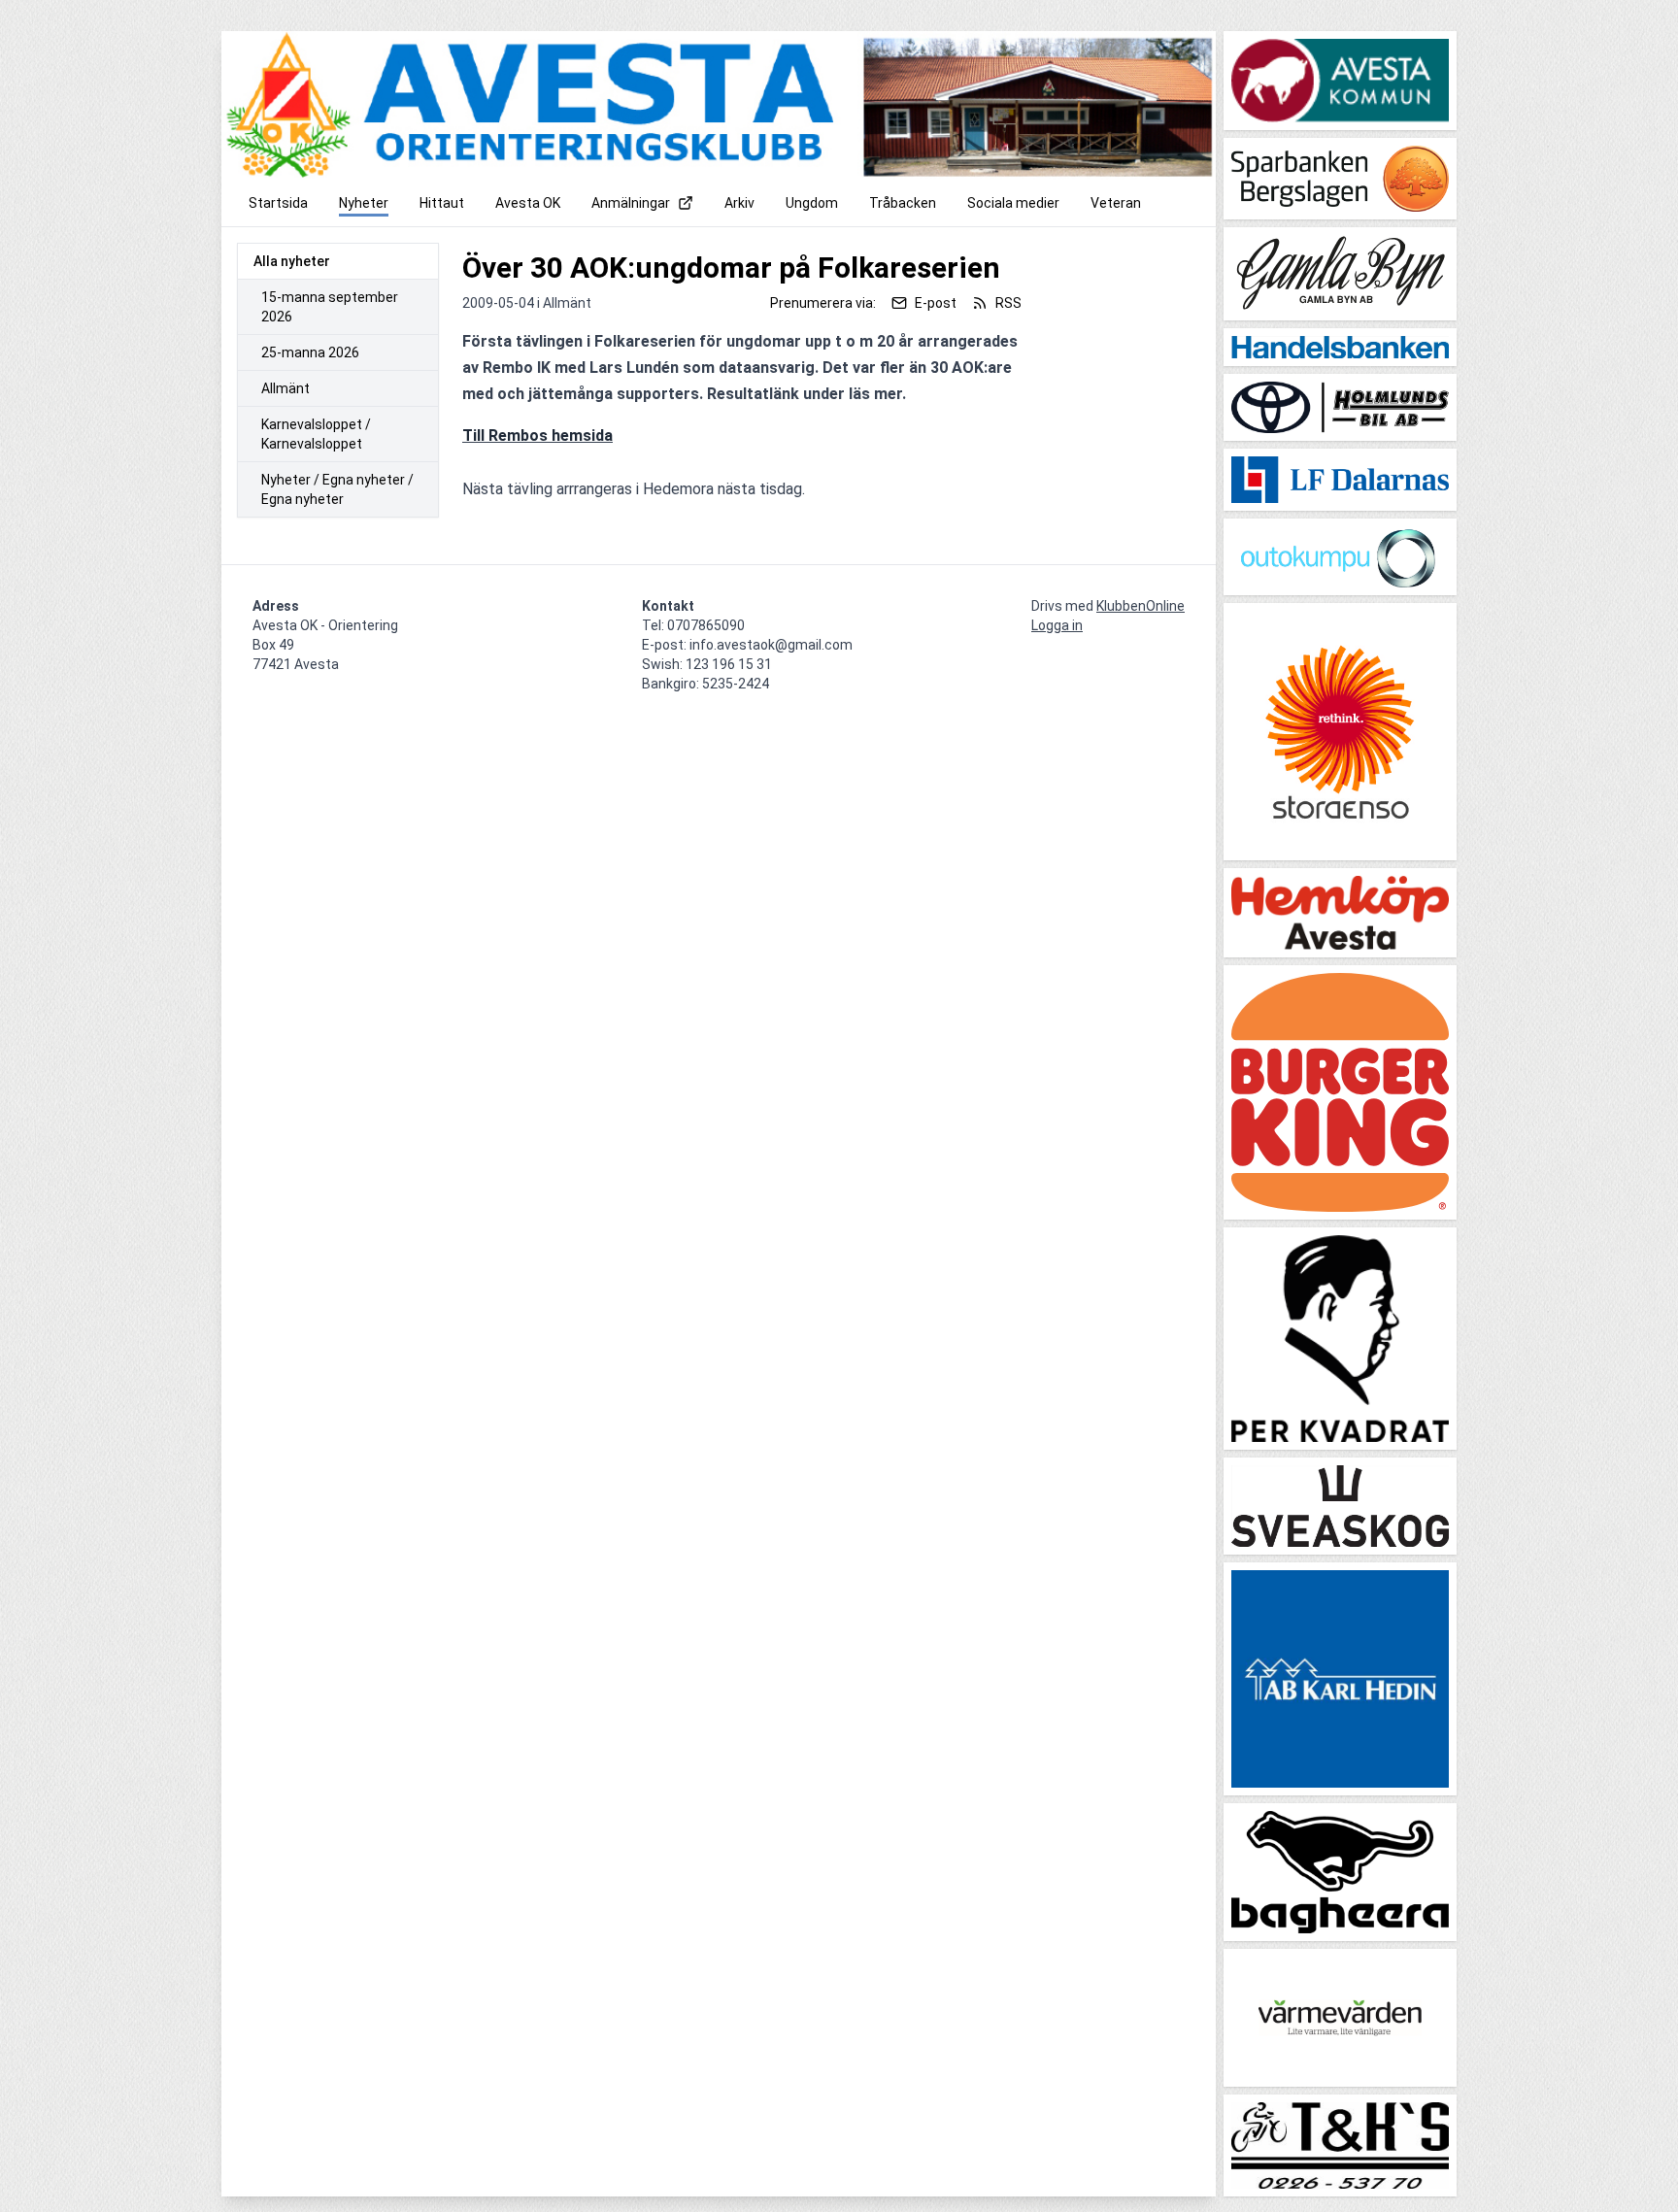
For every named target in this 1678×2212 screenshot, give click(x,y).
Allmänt (285, 388)
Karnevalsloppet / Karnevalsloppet (316, 434)
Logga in (1057, 625)
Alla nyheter (292, 261)
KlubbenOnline (1141, 606)
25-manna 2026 (310, 352)
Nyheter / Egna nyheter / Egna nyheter (337, 489)
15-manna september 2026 (330, 307)
